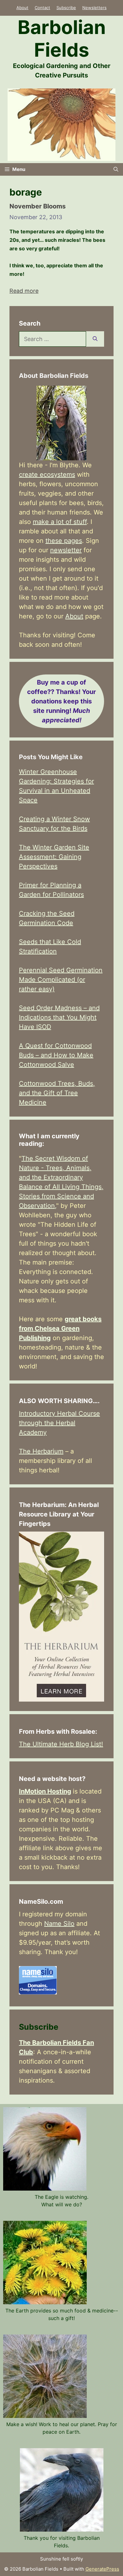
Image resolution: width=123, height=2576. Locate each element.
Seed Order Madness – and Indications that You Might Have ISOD (59, 1017)
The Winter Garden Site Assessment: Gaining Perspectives (54, 857)
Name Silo (59, 1924)
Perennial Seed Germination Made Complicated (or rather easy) (61, 980)
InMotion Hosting (45, 1791)
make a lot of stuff (60, 522)
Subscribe (66, 8)
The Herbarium (41, 1451)
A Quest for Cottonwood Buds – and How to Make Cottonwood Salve (56, 1055)
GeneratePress (102, 2569)
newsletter (66, 550)
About (22, 8)
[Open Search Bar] (116, 169)
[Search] (95, 339)
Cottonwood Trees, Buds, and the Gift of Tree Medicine (57, 1093)
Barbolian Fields (62, 38)
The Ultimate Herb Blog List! (61, 1744)
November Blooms (38, 206)
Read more (24, 291)
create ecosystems (47, 475)
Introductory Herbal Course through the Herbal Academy (59, 1423)
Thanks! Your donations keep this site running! (61, 701)
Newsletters (94, 8)
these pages (64, 541)
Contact (42, 8)
